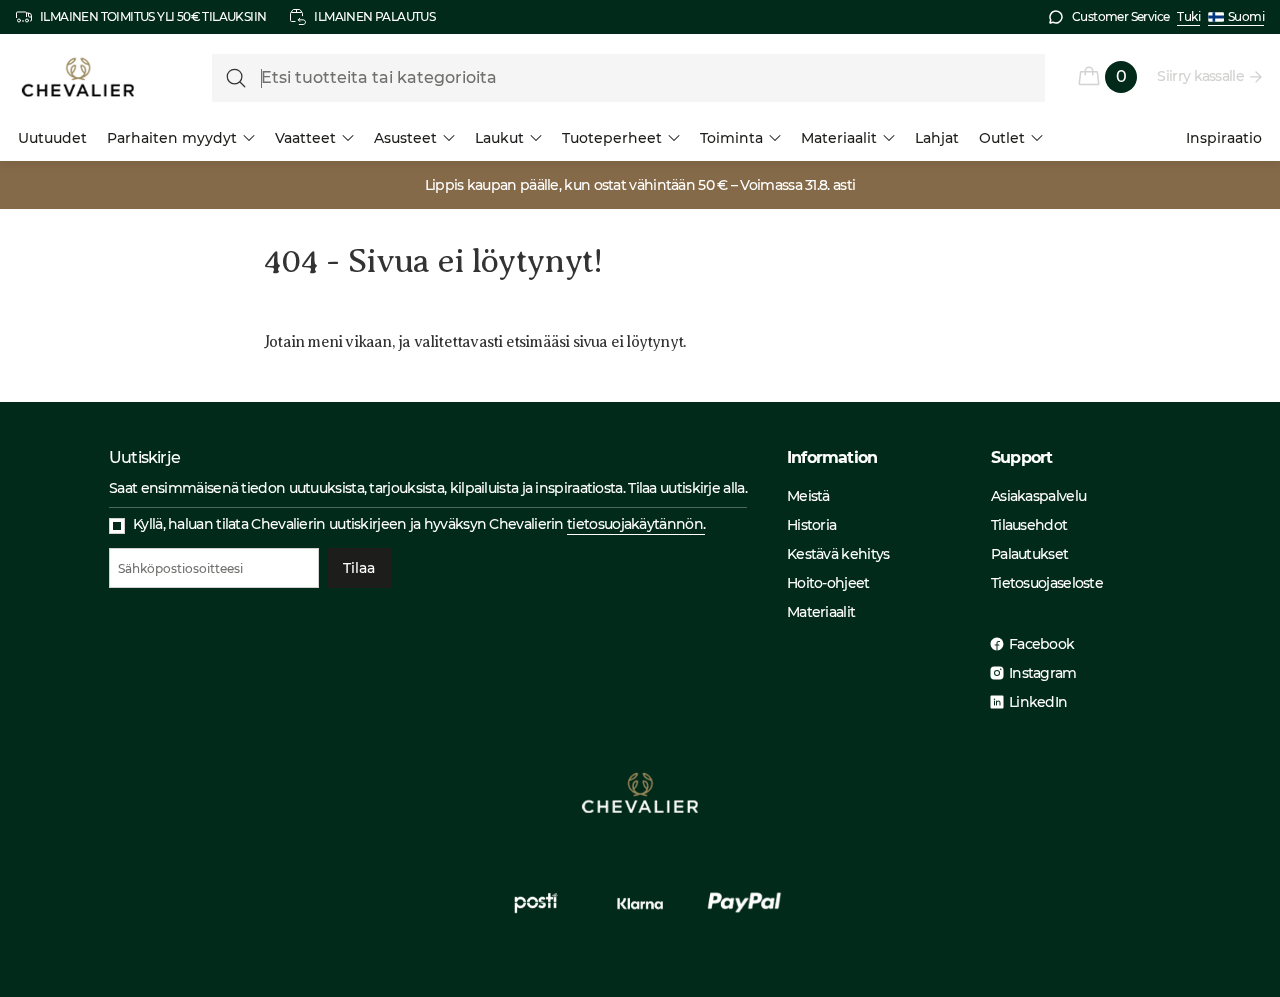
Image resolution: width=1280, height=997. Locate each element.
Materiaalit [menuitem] (839, 138)
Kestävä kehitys (838, 554)
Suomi (1246, 16)
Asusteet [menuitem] (405, 138)
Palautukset (1029, 554)
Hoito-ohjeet (828, 583)
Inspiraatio (1224, 138)
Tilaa (359, 568)
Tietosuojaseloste (1047, 583)
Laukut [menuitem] (499, 138)
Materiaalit (821, 612)
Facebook (1041, 644)
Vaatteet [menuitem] (305, 138)
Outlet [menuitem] (1002, 138)
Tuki (1188, 16)
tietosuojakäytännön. (636, 524)
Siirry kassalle (1200, 76)
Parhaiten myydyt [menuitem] (172, 138)
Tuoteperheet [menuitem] (612, 138)
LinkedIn (1038, 702)
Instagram (1043, 673)
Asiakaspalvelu (1038, 496)
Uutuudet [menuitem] (52, 138)
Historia (811, 525)
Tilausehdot (1029, 525)
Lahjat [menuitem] (937, 138)
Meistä (808, 496)
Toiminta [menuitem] (731, 138)
